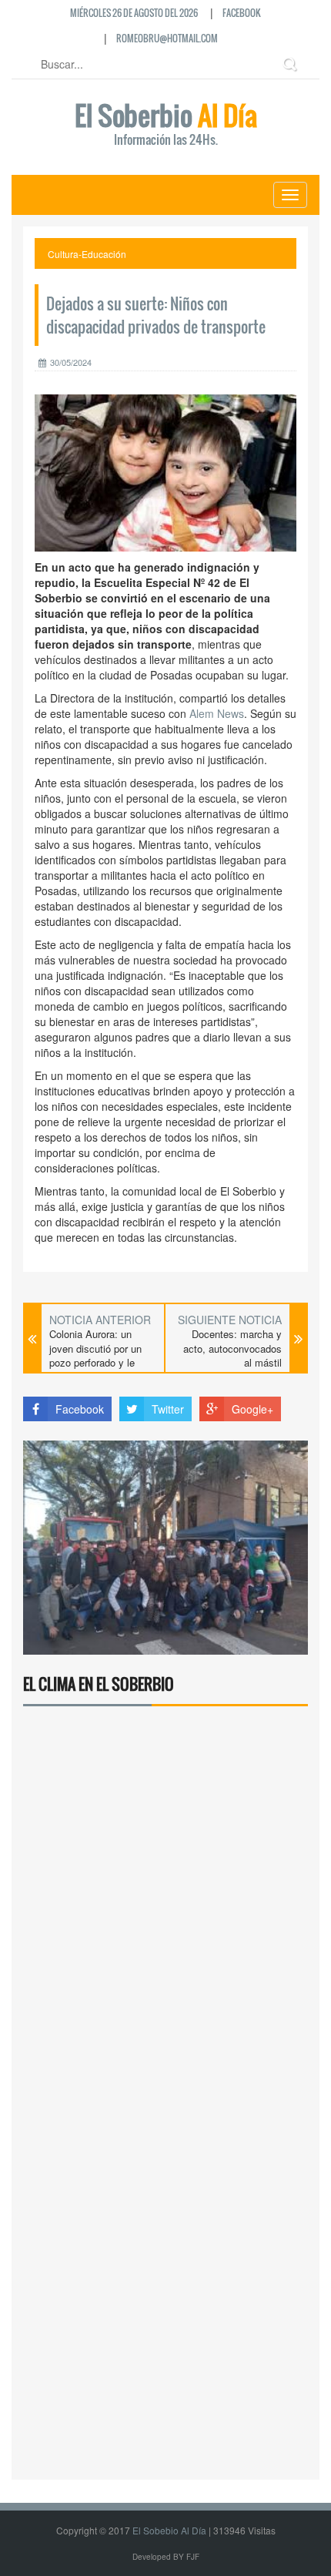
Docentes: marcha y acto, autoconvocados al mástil (232, 1348)
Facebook (242, 13)
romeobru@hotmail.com (167, 38)
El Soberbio (166, 126)
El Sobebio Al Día (169, 2530)
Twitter (168, 1409)
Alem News (217, 713)
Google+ (252, 1409)
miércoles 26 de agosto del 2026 (134, 13)
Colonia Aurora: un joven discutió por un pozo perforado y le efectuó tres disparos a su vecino (100, 1363)
